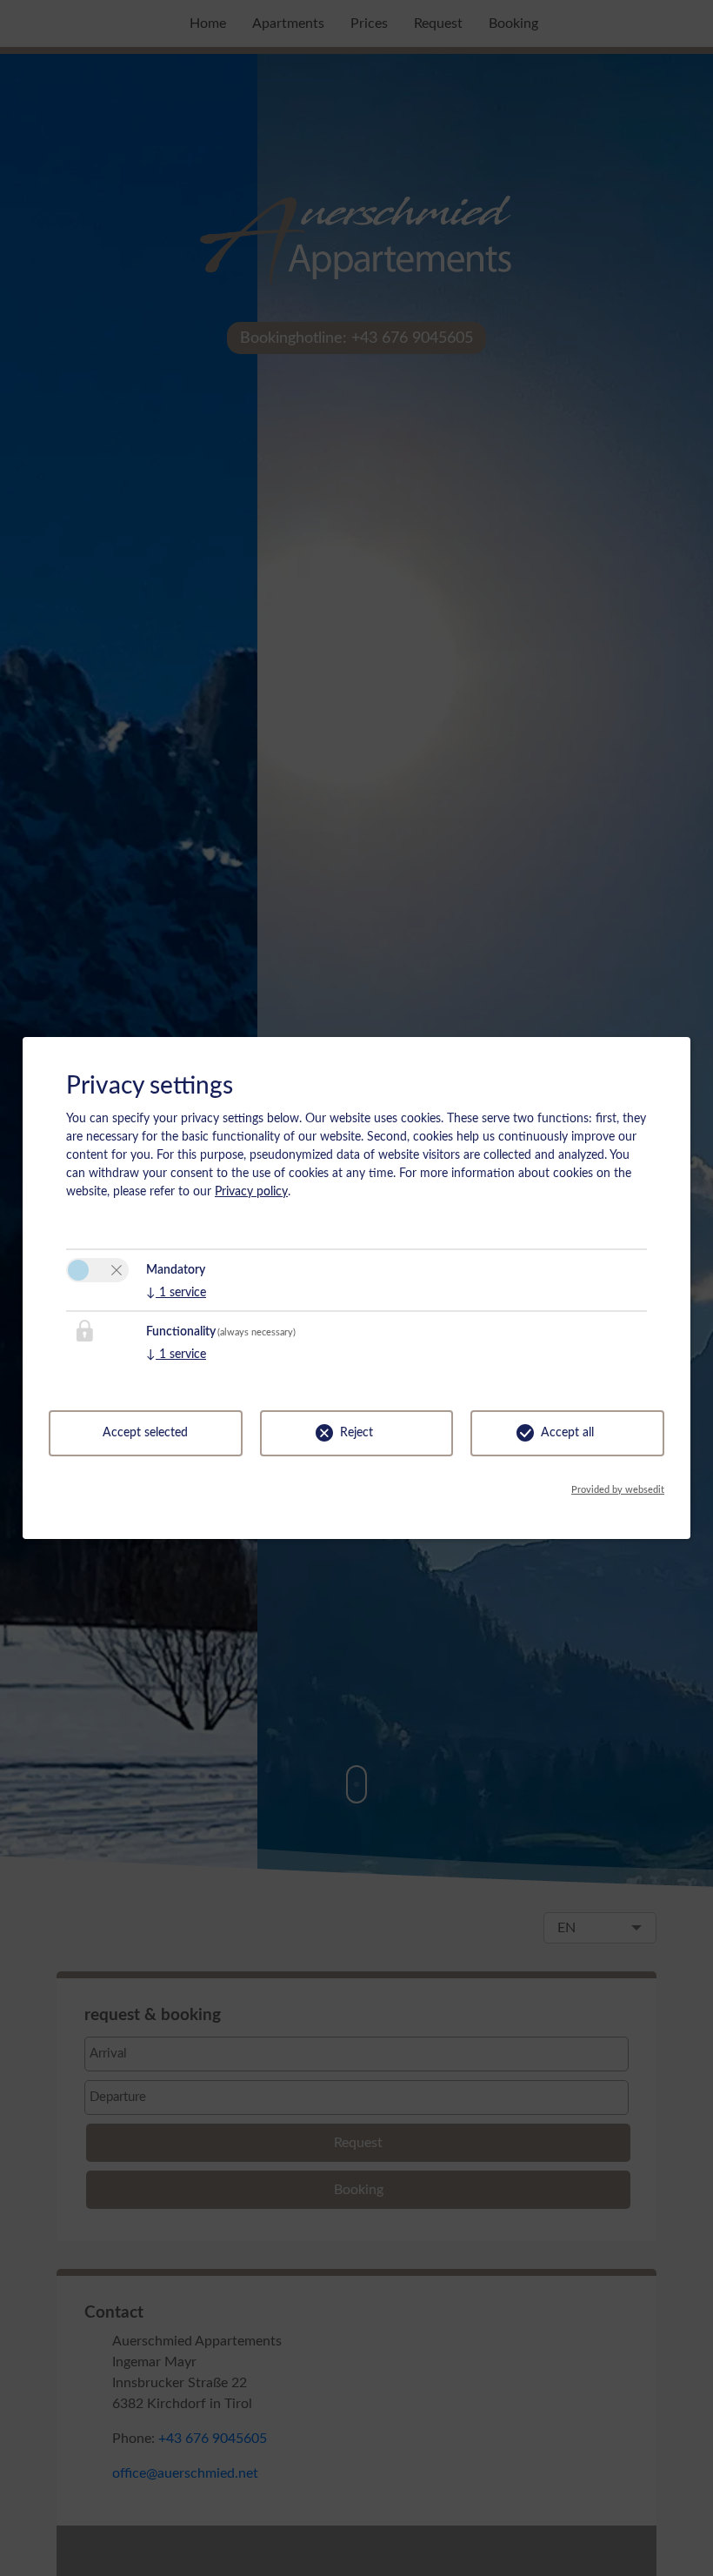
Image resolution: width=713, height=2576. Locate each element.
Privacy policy (251, 1192)
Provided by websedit (618, 1490)
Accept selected (145, 1433)
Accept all (567, 1433)
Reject (356, 1433)
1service (176, 1293)
